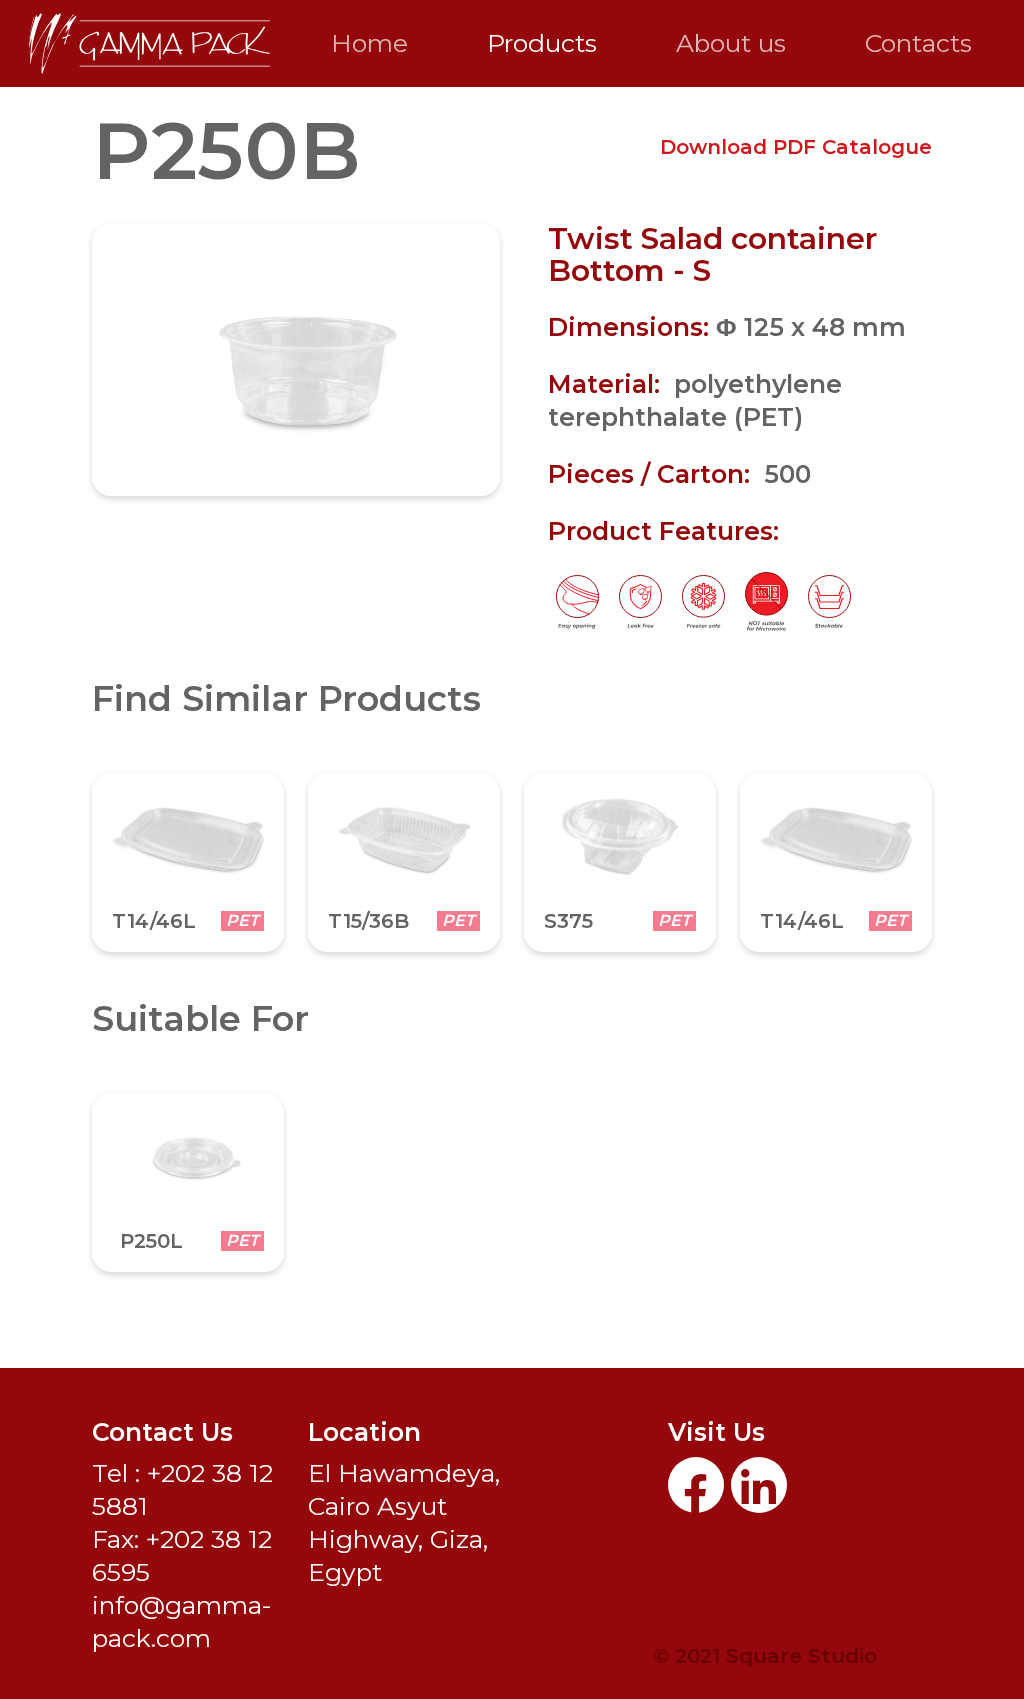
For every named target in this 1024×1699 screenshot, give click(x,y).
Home (369, 43)
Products (542, 43)
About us (731, 43)
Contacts (918, 43)
